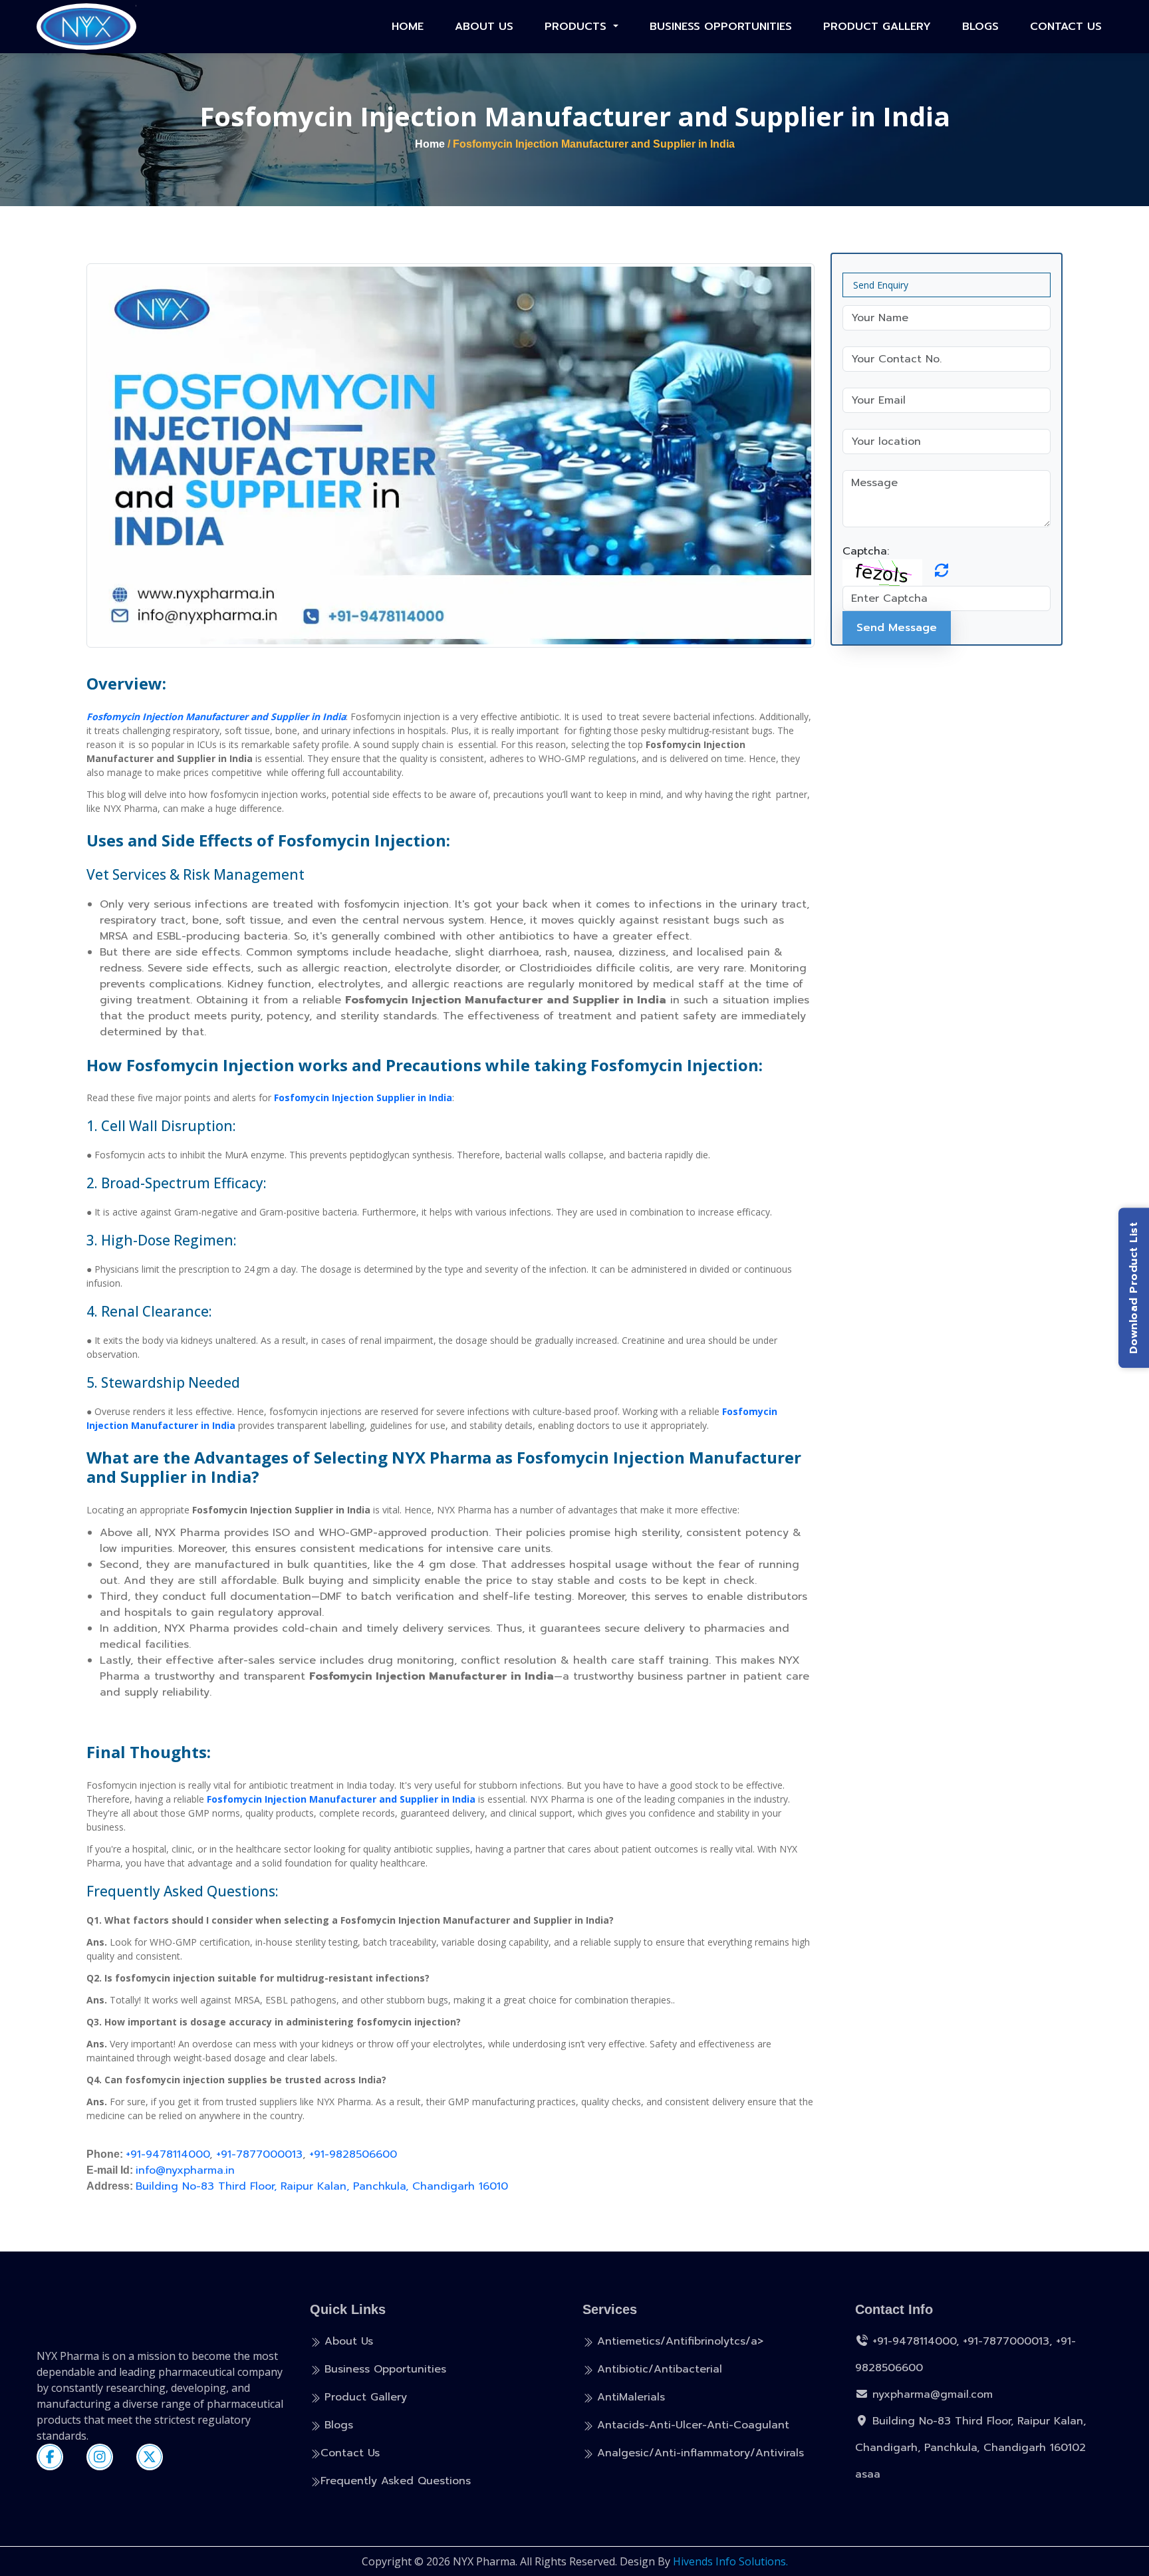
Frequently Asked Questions (396, 2481)
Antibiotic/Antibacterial (658, 2369)
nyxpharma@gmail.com (931, 2394)
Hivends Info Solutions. (730, 2561)
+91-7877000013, (1007, 2341)
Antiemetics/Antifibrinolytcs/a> (678, 2341)
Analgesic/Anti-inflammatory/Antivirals (699, 2453)
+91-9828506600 (353, 2154)
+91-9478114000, (916, 2341)
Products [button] (577, 27)
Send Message (897, 628)
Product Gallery (877, 27)
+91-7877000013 (259, 2154)
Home (408, 27)
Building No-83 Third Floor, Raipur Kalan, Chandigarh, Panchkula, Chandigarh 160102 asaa (970, 2448)
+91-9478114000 (168, 2154)
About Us (484, 27)
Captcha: (866, 551)
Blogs (980, 27)
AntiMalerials (629, 2397)
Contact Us (1066, 27)
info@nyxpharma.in (185, 2170)
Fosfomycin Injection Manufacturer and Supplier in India (216, 716)
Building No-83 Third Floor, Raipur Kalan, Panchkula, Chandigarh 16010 (322, 2186)
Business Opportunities (721, 27)
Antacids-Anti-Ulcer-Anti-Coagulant (691, 2425)
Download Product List (1134, 1288)
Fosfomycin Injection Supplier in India (363, 1097)
